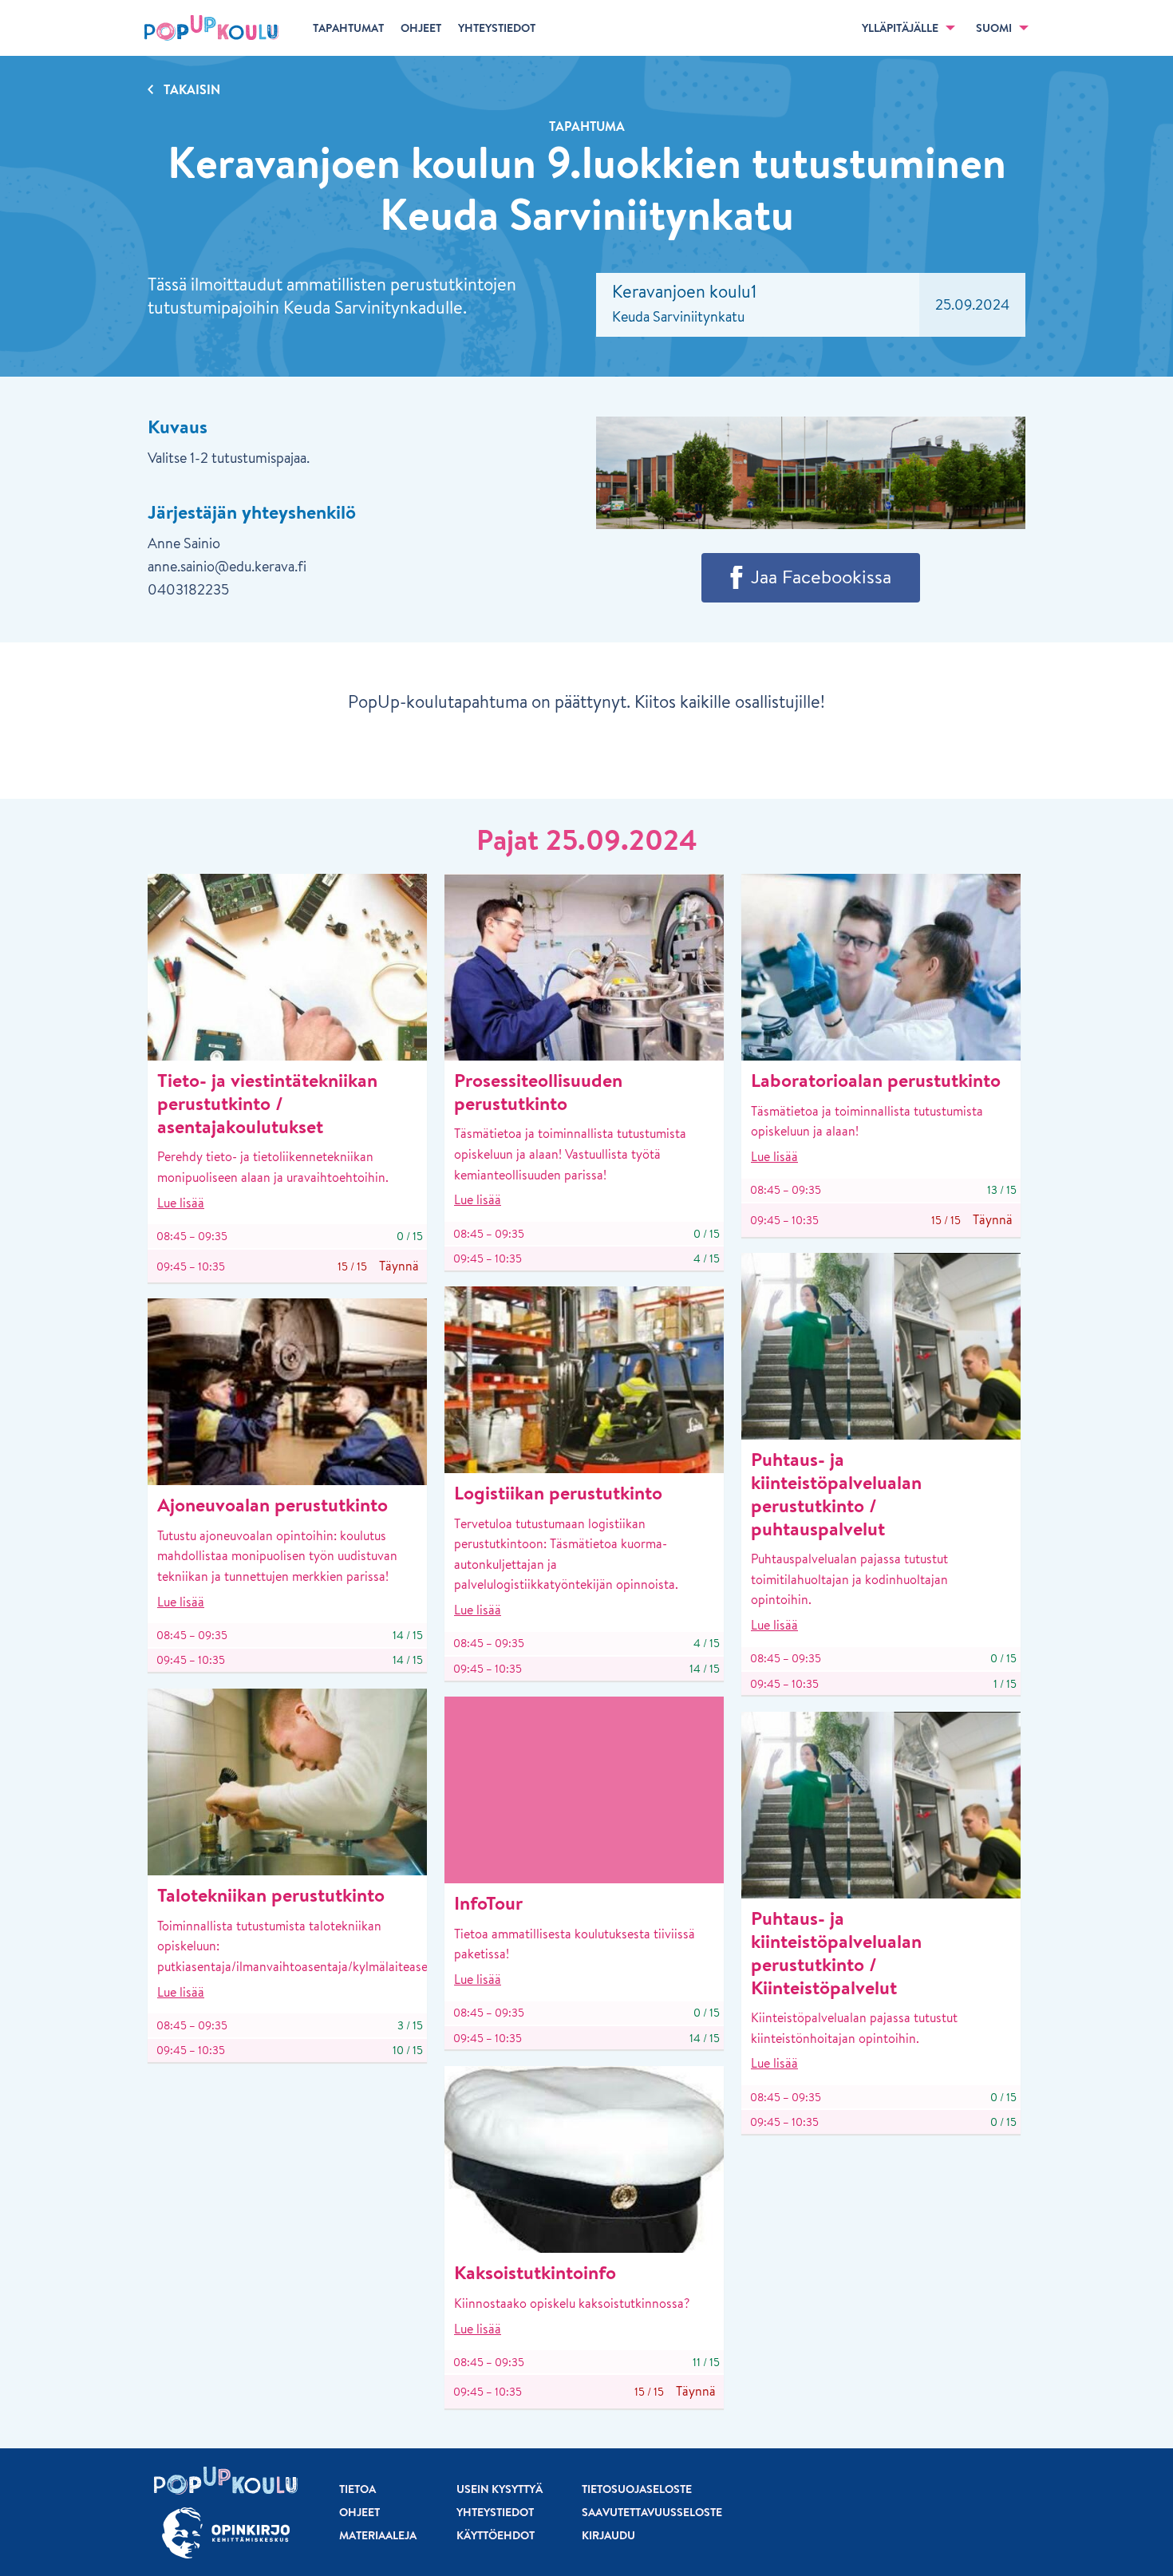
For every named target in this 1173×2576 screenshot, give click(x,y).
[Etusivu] (211, 28)
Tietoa (357, 2489)
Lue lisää (181, 1203)
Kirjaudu (608, 2535)
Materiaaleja (378, 2535)
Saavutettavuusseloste (652, 2512)
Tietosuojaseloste (637, 2489)
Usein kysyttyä (500, 2489)
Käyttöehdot (496, 2535)
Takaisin (192, 89)
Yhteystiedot (495, 2512)
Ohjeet (359, 2512)
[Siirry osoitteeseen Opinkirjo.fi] (226, 2533)
